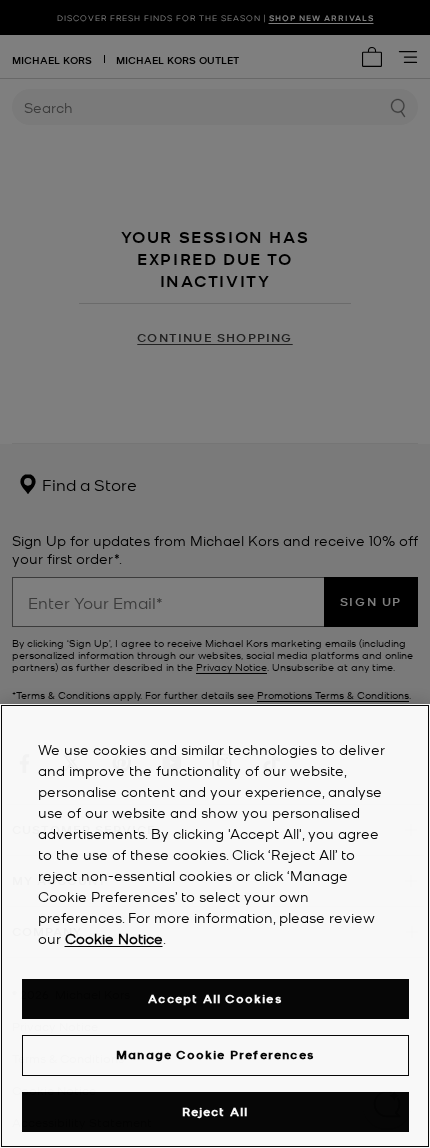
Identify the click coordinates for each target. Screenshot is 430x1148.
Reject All (215, 1111)
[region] (215, 926)
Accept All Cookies (215, 998)
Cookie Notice (114, 938)
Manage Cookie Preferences (215, 1054)
